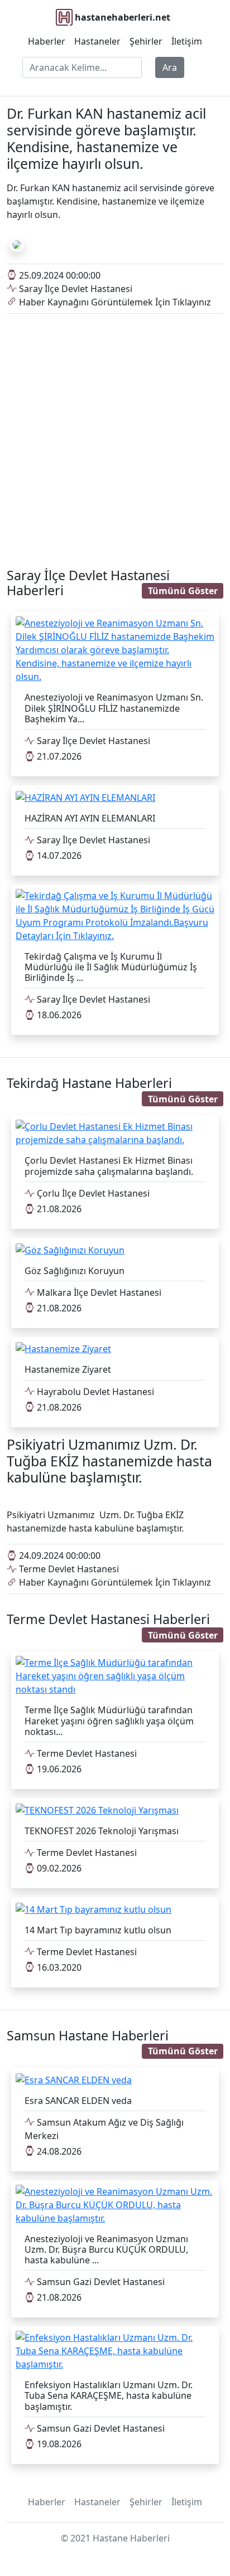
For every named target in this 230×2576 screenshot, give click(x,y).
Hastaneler (97, 41)
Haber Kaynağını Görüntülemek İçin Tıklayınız (114, 302)
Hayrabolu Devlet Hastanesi (94, 1392)
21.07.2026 (58, 756)
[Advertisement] (115, 434)
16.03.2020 (58, 1967)
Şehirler (146, 41)
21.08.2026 (58, 1209)
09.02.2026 (58, 1868)
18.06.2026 (58, 1015)
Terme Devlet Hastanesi (68, 1569)
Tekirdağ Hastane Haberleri (89, 1083)
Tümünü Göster (183, 591)
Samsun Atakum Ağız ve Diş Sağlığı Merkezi (104, 2129)
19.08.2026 (58, 2444)
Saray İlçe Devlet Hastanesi (75, 289)
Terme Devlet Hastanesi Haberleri (108, 1619)
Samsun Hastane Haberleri (88, 2035)
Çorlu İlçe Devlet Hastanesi (92, 1193)
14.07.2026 (58, 856)
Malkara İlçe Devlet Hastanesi (98, 1292)
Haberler (47, 41)
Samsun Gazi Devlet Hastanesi (100, 2282)
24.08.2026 (58, 2151)
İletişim (187, 41)
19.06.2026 (58, 1769)
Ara (170, 67)
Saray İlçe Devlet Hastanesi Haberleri (88, 583)
